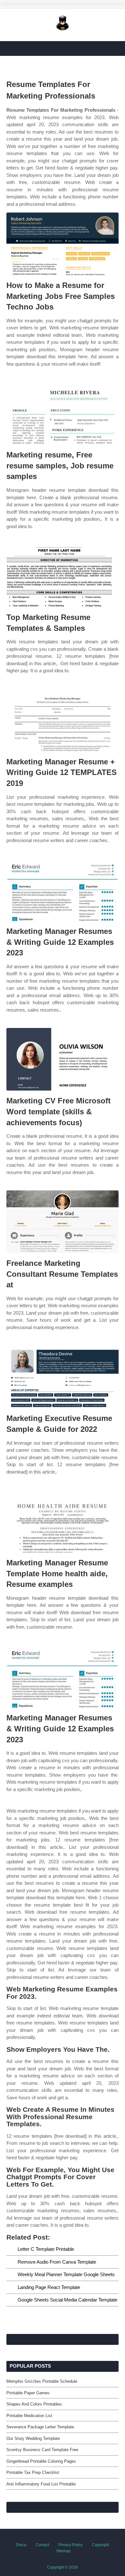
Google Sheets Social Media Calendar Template (67, 2300)
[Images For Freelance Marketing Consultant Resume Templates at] (63, 1222)
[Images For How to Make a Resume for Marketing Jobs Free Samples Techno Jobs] (63, 244)
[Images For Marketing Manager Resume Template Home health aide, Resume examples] (63, 1521)
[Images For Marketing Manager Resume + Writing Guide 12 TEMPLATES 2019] (63, 720)
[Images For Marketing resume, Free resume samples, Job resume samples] (63, 413)
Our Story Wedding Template (33, 2438)
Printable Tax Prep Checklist (33, 2472)
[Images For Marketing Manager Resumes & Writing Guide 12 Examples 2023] (63, 890)
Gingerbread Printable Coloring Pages (41, 2461)
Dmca (21, 2545)
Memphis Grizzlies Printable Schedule (42, 2381)
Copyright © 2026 (63, 2567)
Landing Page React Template (49, 2287)
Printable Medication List (29, 2416)
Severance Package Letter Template (40, 2427)
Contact (42, 2545)
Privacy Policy (71, 2545)
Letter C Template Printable (46, 2249)
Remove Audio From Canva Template (57, 2262)
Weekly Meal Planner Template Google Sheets (66, 2274)
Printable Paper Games (28, 2393)
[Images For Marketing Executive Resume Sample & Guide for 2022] (63, 1377)
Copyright (100, 2545)
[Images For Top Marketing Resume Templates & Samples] (63, 576)
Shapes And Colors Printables (34, 2404)
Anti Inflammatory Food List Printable (41, 2484)
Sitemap (63, 2551)
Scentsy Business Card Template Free (42, 2450)
